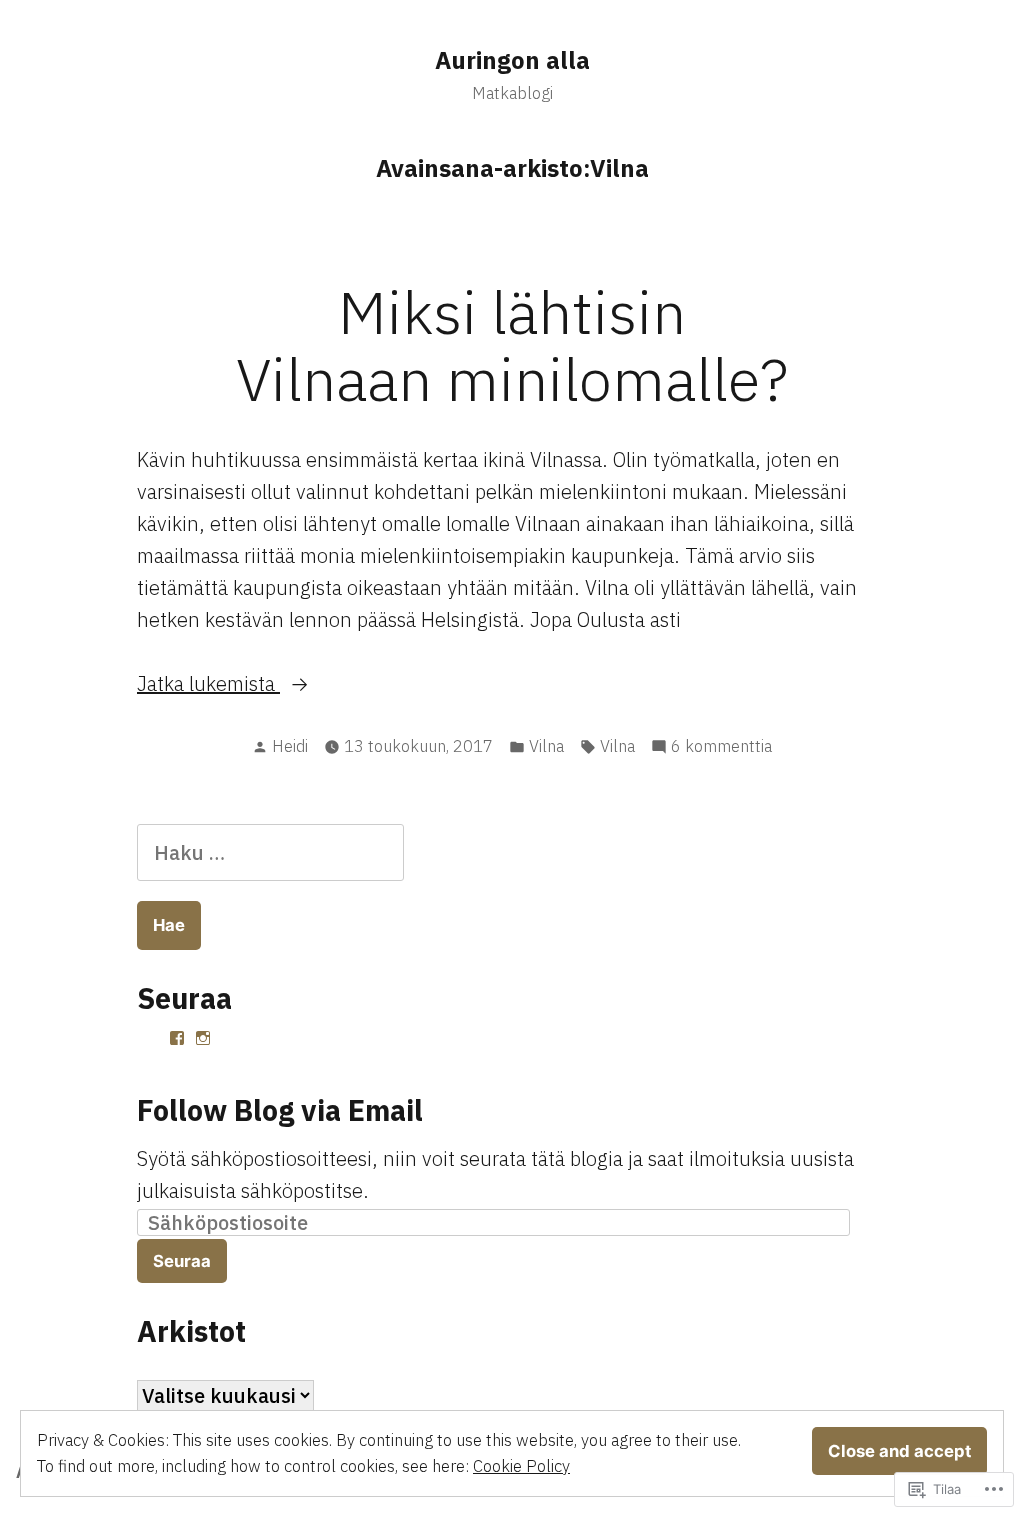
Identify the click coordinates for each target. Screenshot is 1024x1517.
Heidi (290, 746)
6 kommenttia (721, 747)
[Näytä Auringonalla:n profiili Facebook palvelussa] (177, 1038)
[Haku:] (270, 852)
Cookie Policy (521, 1466)
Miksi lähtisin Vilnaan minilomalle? (512, 345)
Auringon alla (512, 60)
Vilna (546, 746)
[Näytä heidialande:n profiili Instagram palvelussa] (203, 1038)
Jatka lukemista (208, 684)
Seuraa (182, 1261)
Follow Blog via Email (280, 1110)
